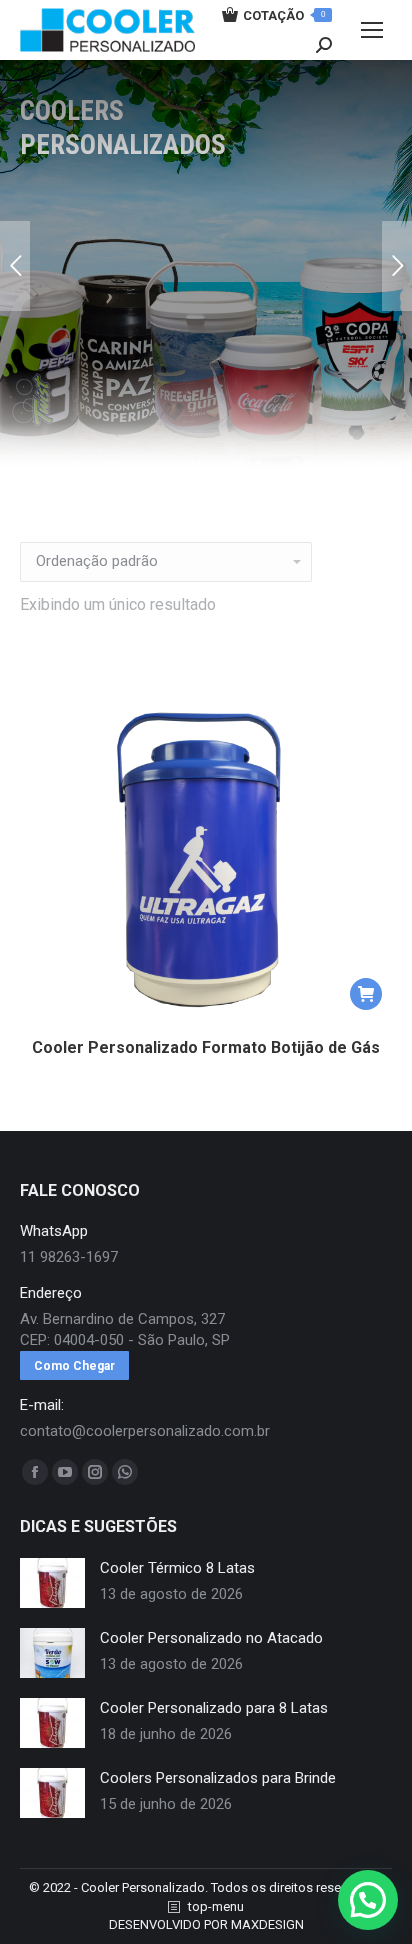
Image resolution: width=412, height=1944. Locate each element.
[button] (366, 994)
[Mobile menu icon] (372, 30)
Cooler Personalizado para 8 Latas (214, 1708)
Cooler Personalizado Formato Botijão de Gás (206, 1047)
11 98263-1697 (69, 1257)
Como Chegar (74, 1366)
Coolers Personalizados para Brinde (218, 1778)
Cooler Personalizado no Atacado (211, 1638)
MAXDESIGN (267, 1924)
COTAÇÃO (284, 15)
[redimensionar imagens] (52, 1583)
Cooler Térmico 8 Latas (177, 1568)
